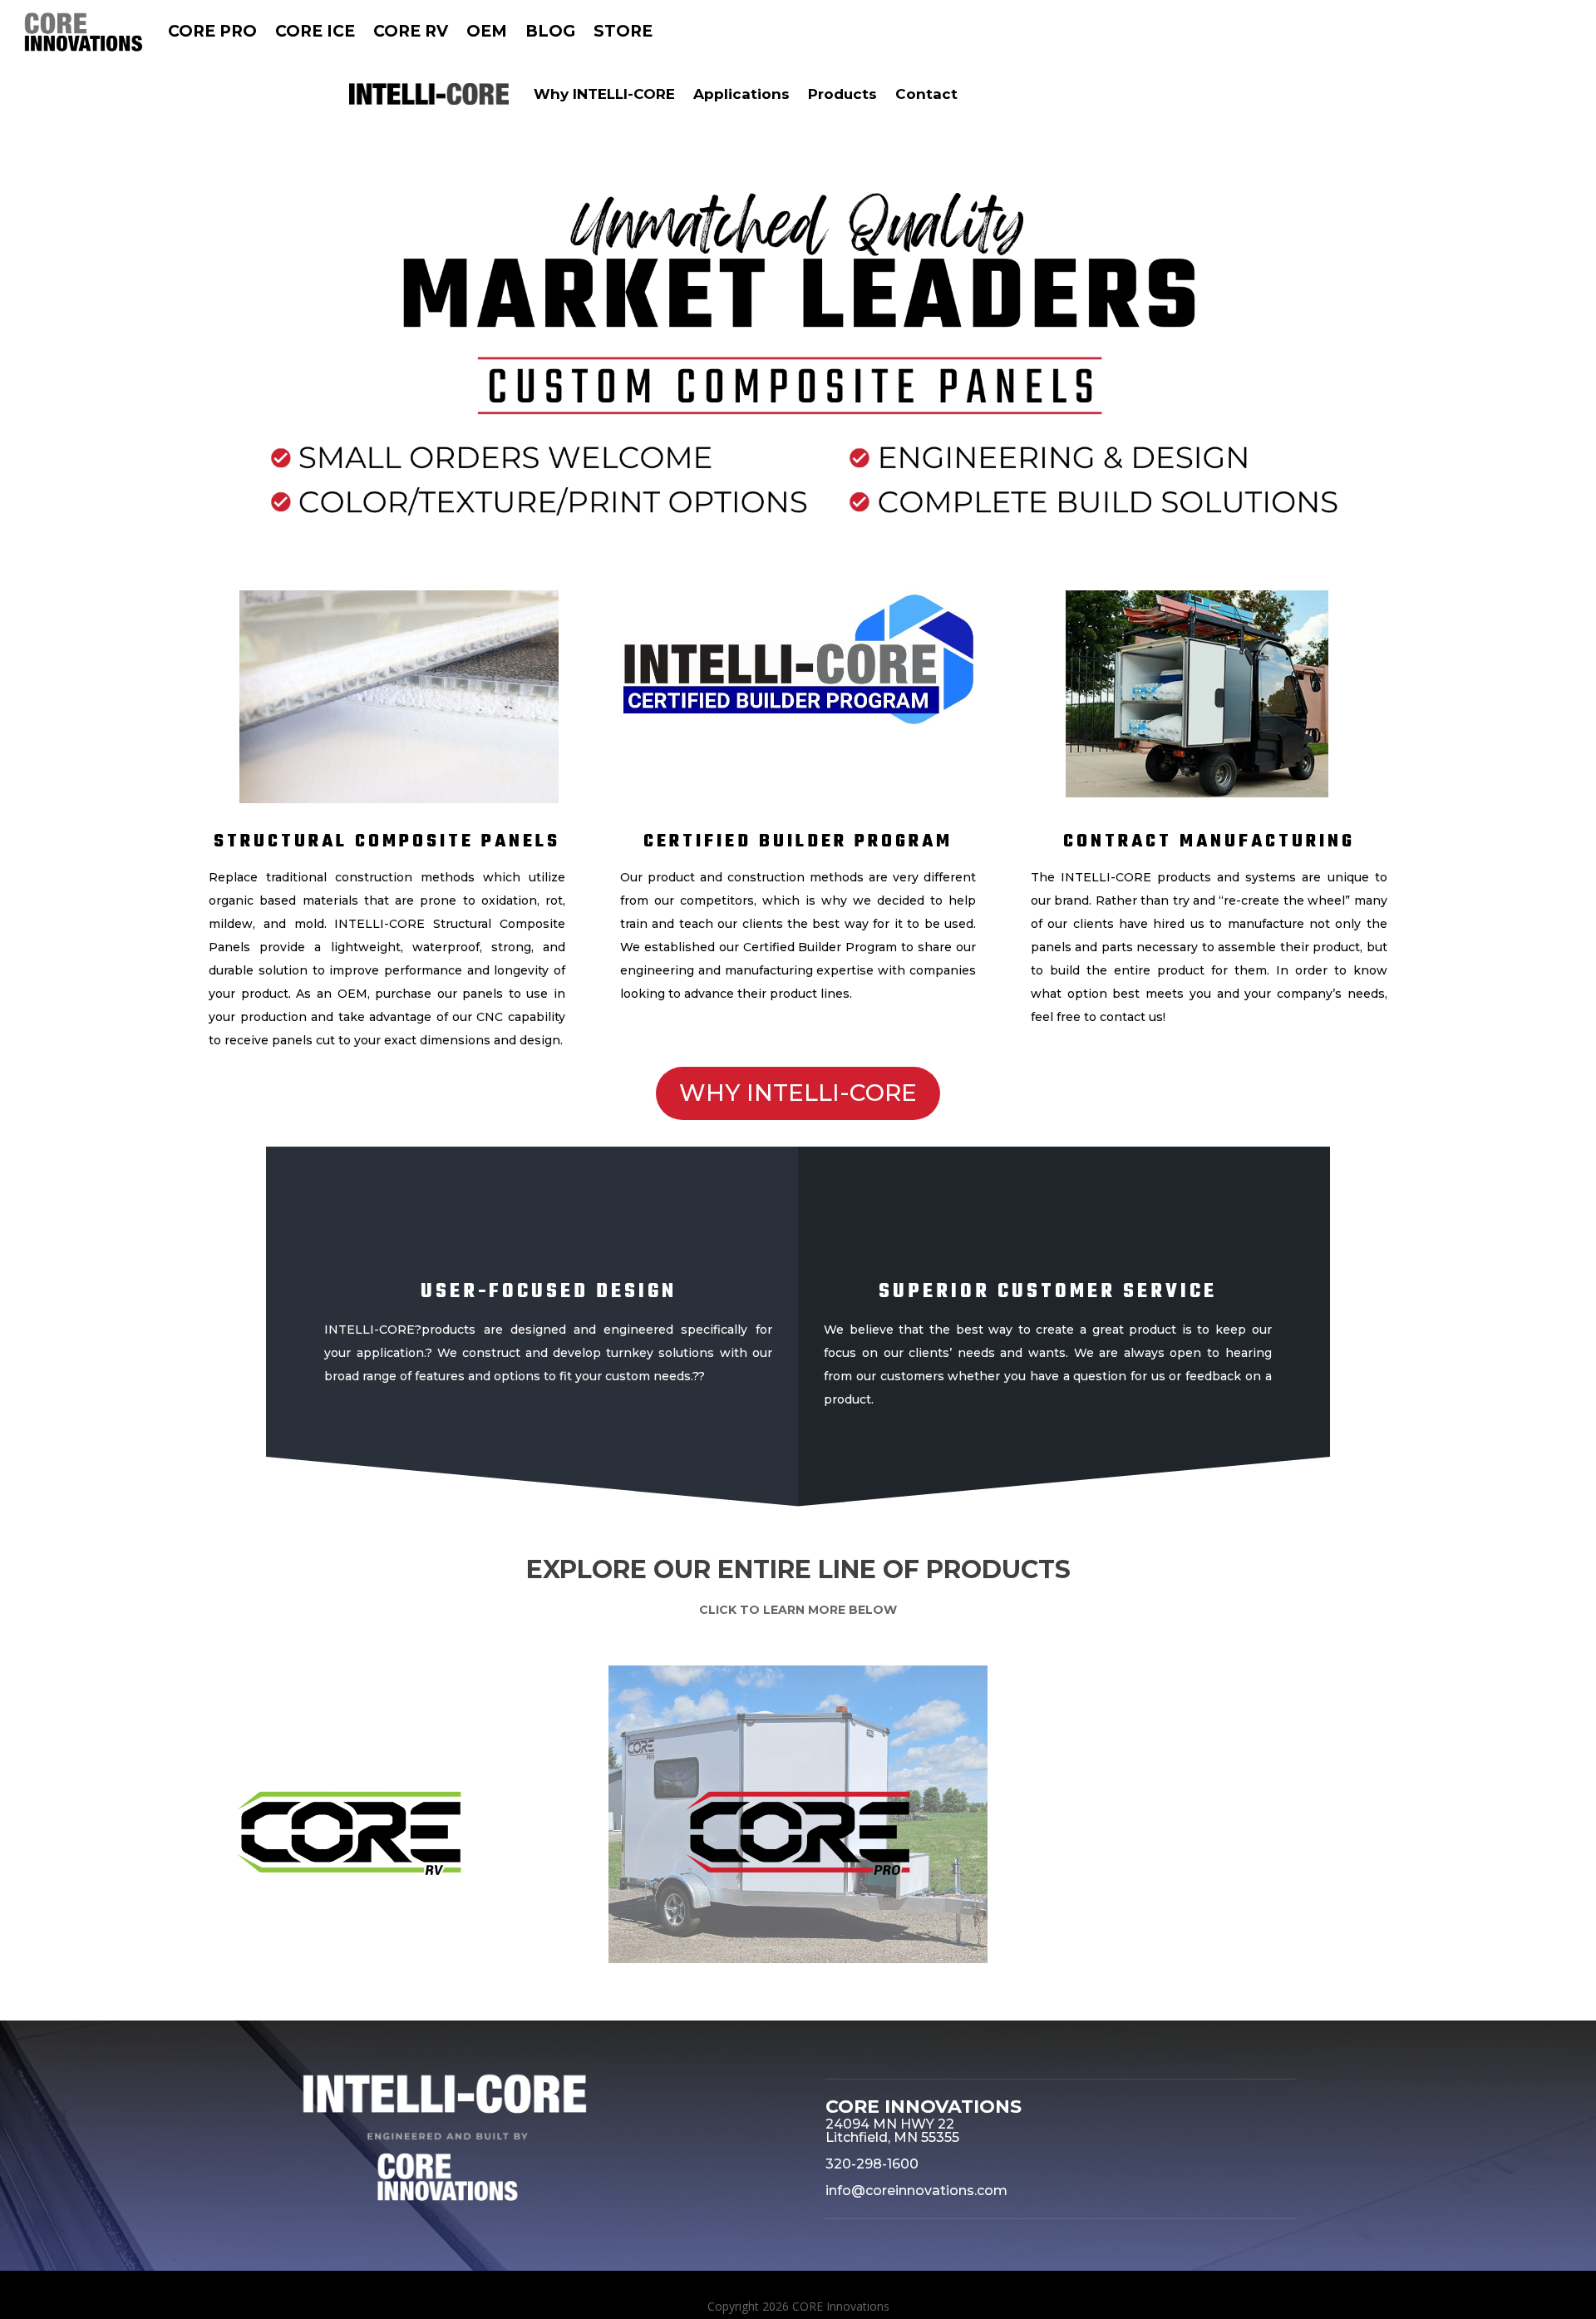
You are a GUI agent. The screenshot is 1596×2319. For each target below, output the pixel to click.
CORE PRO (212, 31)
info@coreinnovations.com (916, 2191)
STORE (623, 31)
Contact (926, 94)
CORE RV (411, 31)
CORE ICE (315, 31)
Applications (741, 94)
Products (842, 94)
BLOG (550, 31)
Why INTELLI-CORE (604, 94)
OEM (487, 31)
